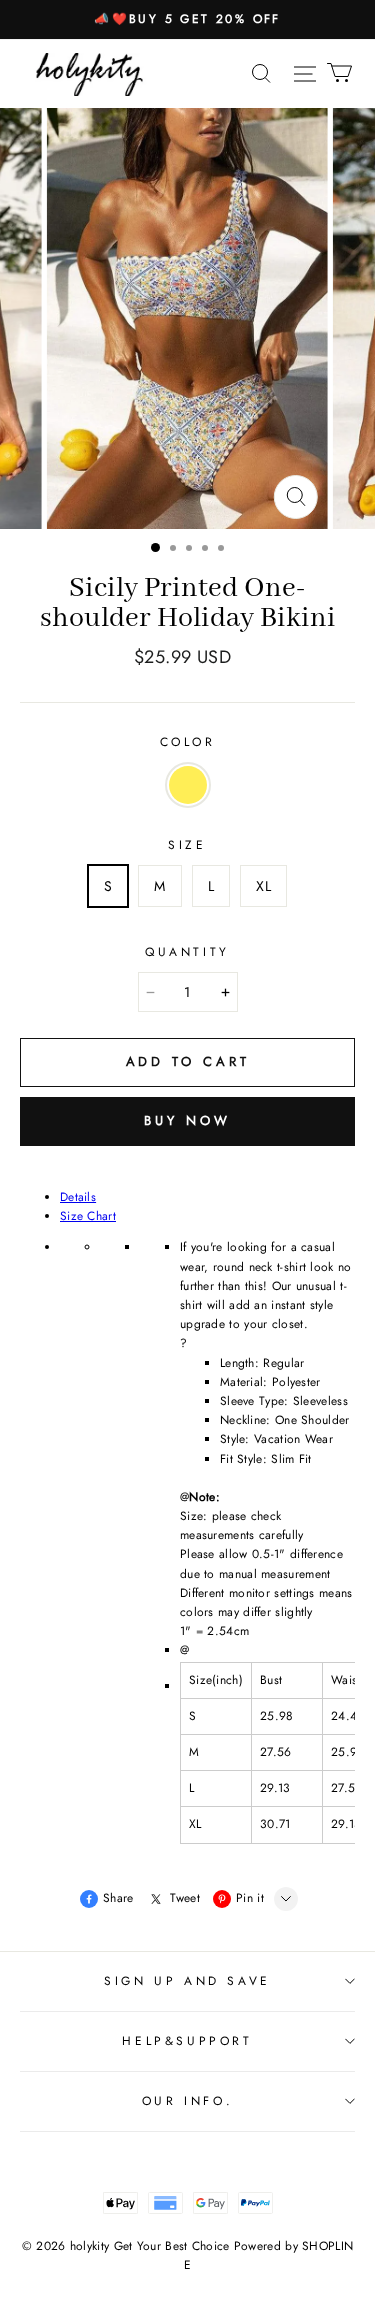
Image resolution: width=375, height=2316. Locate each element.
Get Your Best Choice (172, 2246)
